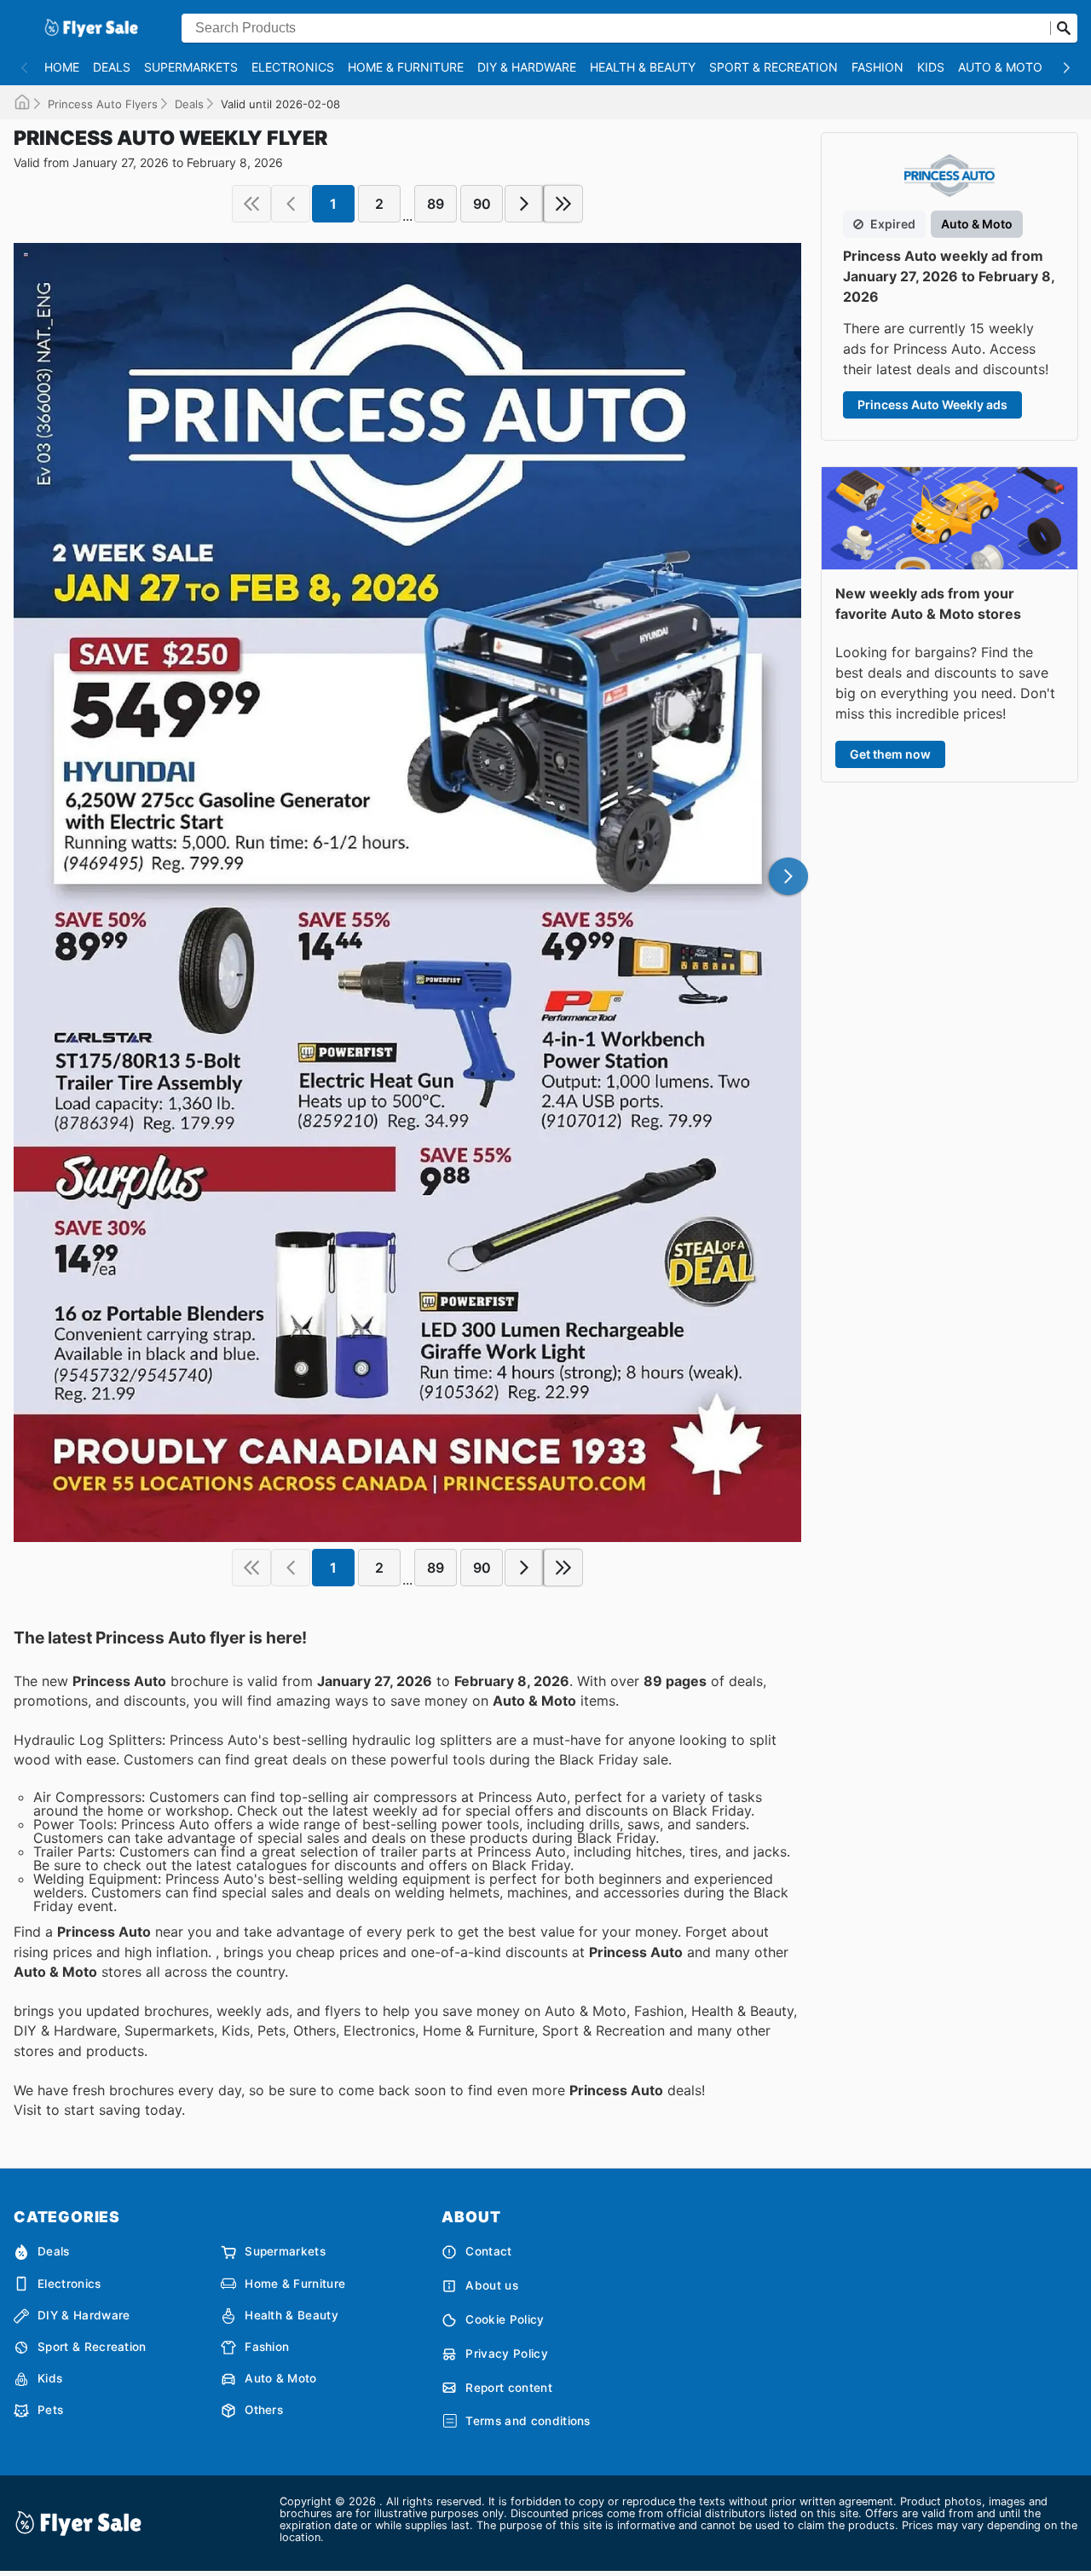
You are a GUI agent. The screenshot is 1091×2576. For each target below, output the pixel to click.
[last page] (563, 204)
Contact (488, 2251)
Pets (50, 2410)
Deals (112, 67)
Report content (508, 2388)
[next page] (524, 204)
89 (436, 204)
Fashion (877, 67)
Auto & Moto (1000, 67)
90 (482, 204)
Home (62, 67)
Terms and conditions (528, 2421)
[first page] (251, 204)
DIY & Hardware (527, 67)
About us (492, 2285)
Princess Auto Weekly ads (932, 404)
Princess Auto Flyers (103, 104)
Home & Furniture (406, 67)
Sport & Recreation (774, 67)
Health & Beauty (643, 67)
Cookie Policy (505, 2319)
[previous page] (291, 204)
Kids (931, 67)
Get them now (890, 754)
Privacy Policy (506, 2354)
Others (264, 2410)
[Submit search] (1064, 28)
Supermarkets (191, 67)
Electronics (293, 67)
